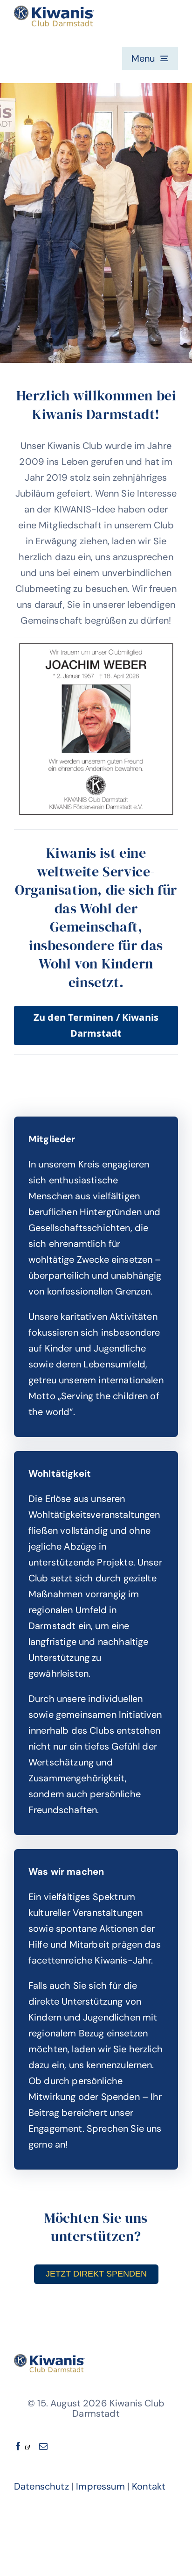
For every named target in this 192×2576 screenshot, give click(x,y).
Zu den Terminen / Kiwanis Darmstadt (96, 1025)
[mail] (43, 2446)
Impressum (100, 2486)
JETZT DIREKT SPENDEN (96, 2274)
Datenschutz (41, 2486)
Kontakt (149, 2486)
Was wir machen (66, 1872)
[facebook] (22, 2446)
